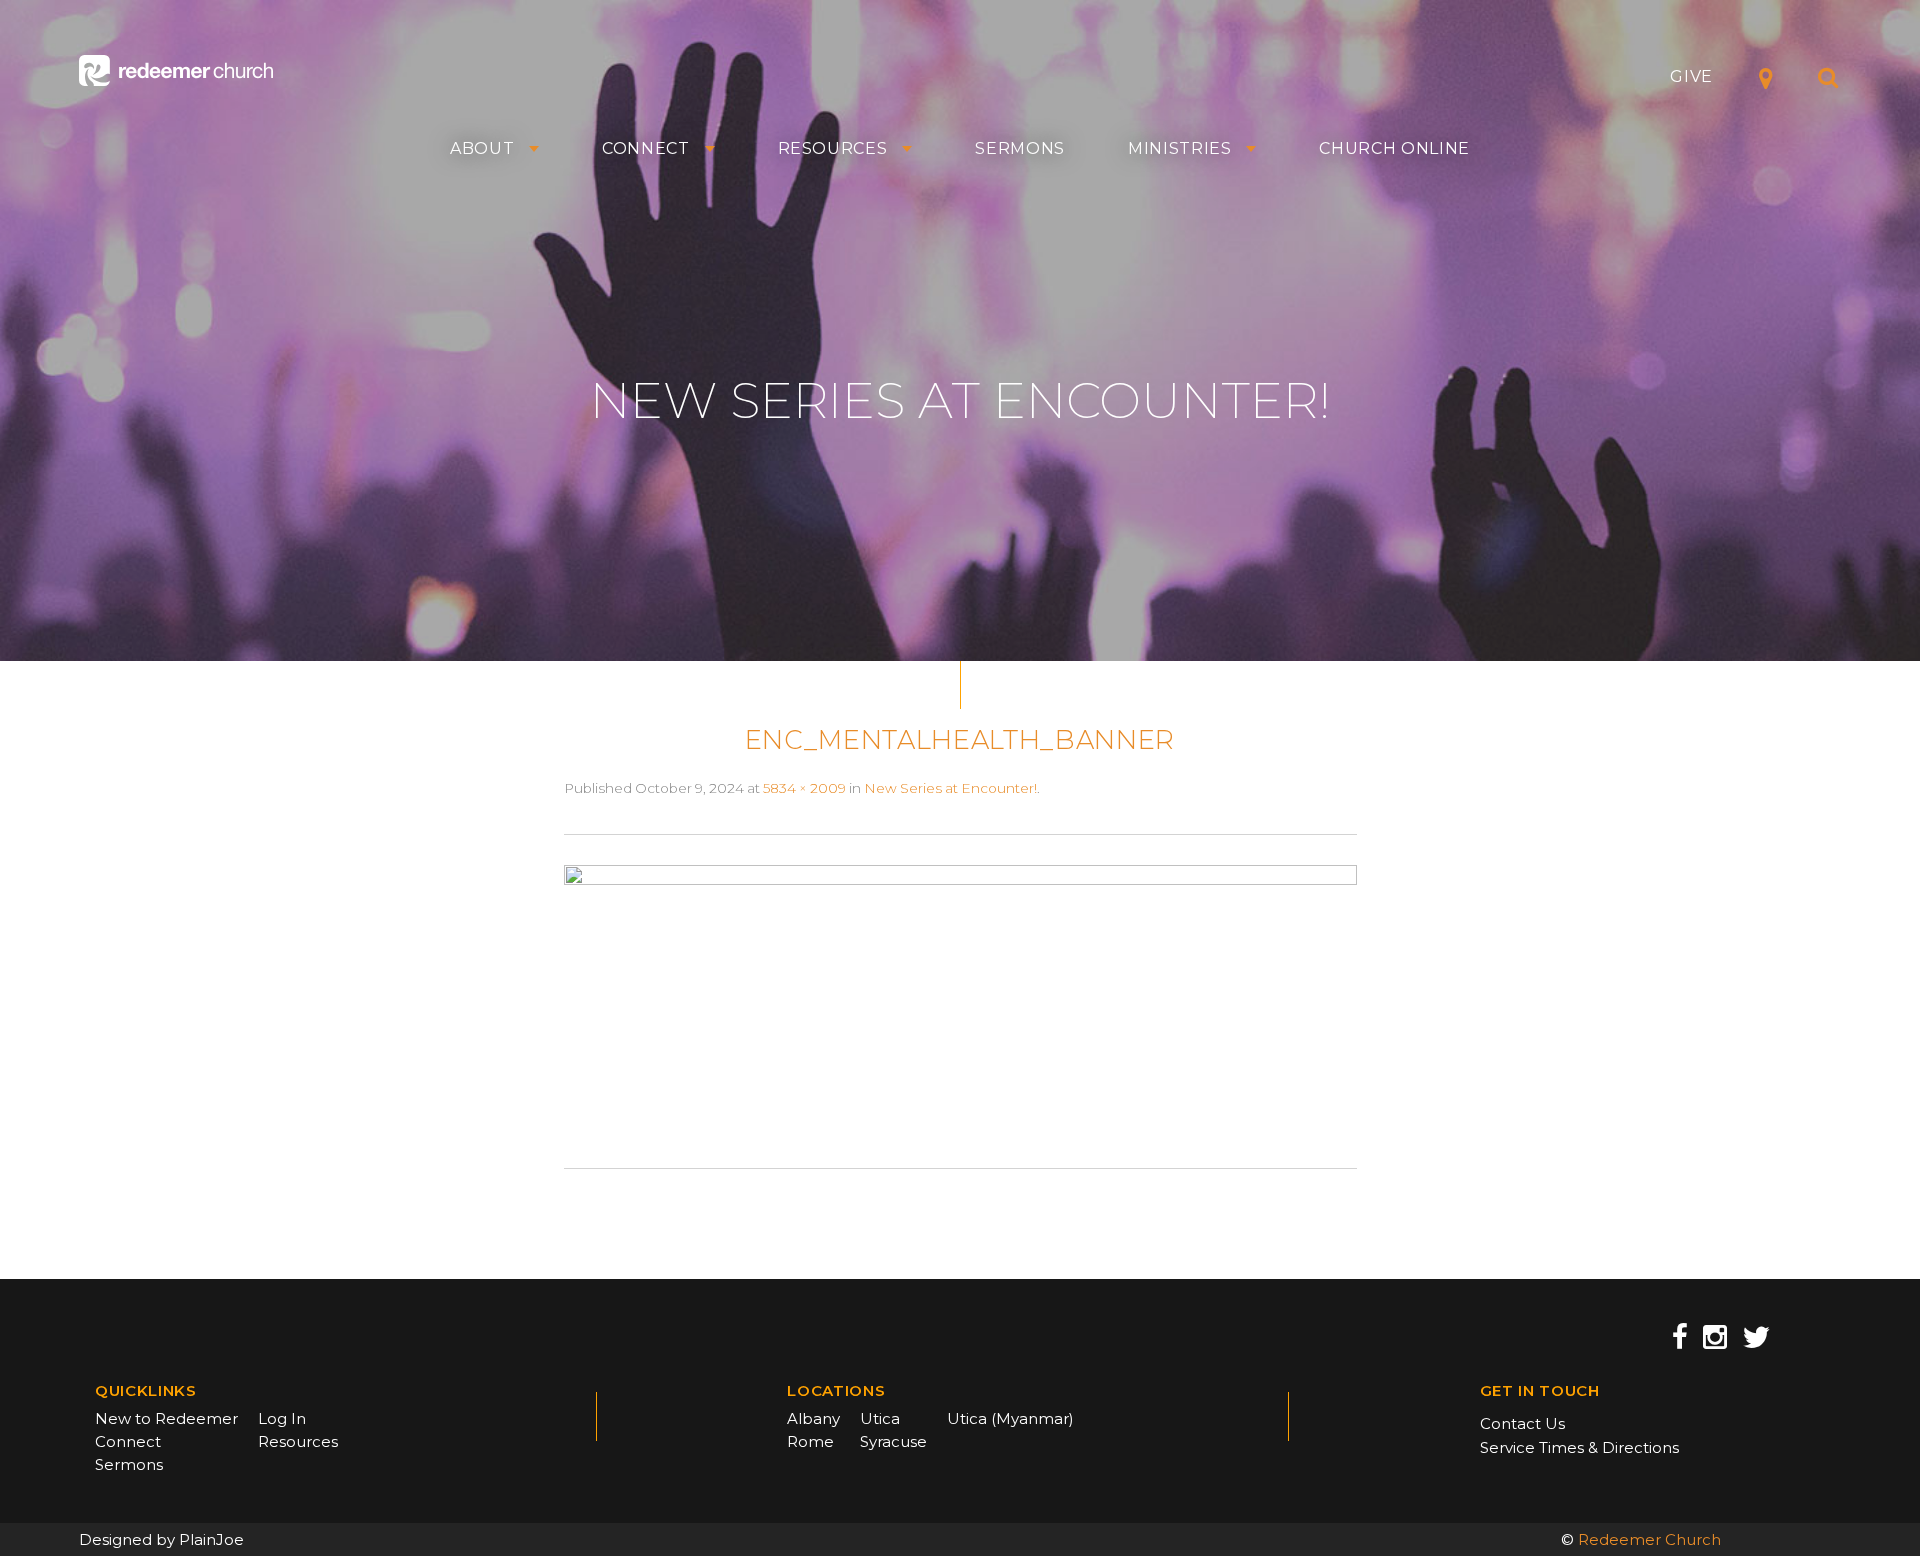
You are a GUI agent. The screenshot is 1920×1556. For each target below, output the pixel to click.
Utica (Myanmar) (1010, 1418)
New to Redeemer (166, 1418)
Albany (813, 1418)
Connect (646, 149)
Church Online (1394, 149)
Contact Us (1522, 1423)
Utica (880, 1418)
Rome (810, 1441)
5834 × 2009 (804, 788)
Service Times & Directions (1579, 1447)
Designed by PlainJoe (161, 1539)
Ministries (1180, 149)
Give (1691, 76)
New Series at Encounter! (950, 788)
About (482, 149)
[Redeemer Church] (176, 70)
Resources (833, 149)
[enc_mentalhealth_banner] (960, 1000)
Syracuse (893, 1441)
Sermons (1020, 149)
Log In (282, 1418)
